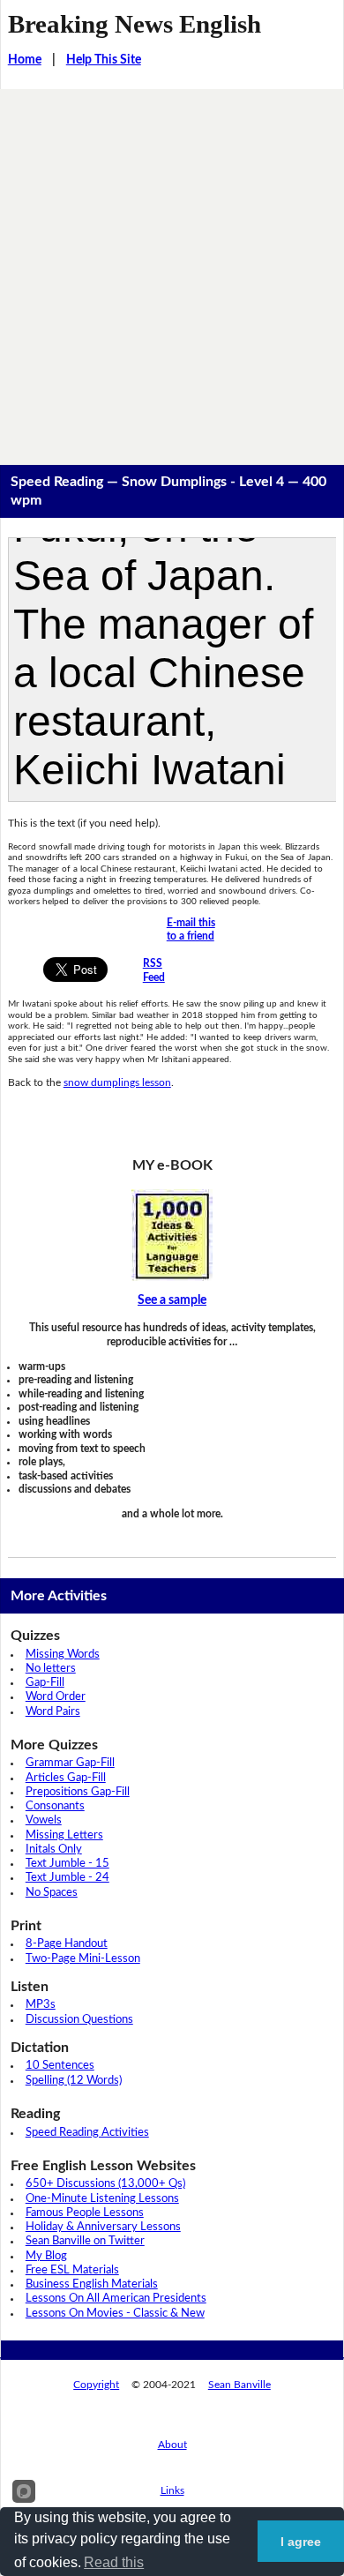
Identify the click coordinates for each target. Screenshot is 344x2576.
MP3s (41, 2005)
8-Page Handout (67, 1944)
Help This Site (104, 60)
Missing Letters (64, 1835)
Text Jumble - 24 (67, 1878)
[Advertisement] (172, 270)
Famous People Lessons (85, 2213)
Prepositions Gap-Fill (78, 1792)
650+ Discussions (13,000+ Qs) (105, 2184)
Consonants (55, 1806)
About (172, 2445)
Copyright (96, 2385)
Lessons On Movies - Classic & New (115, 2314)
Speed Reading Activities (87, 2133)
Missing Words (63, 1655)
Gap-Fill (45, 1683)
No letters (51, 1669)
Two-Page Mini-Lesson (83, 1959)
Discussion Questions (79, 2020)
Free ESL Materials (72, 2270)
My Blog (46, 2256)
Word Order (56, 1697)
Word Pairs (53, 1712)
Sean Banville (239, 2385)
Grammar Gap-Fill (70, 1763)
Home (25, 60)
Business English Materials (92, 2284)
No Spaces (52, 1893)
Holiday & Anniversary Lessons (103, 2227)
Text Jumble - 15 (67, 1864)
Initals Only (54, 1850)
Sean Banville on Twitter (85, 2241)
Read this (114, 2562)
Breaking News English (135, 24)
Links (172, 2490)
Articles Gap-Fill (66, 1778)
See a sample (172, 1300)
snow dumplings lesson (117, 1082)
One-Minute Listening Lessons (102, 2199)
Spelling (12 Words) (74, 2081)
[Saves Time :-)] (172, 1235)
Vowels (44, 1820)
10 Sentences (60, 2066)
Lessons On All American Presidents (116, 2299)
